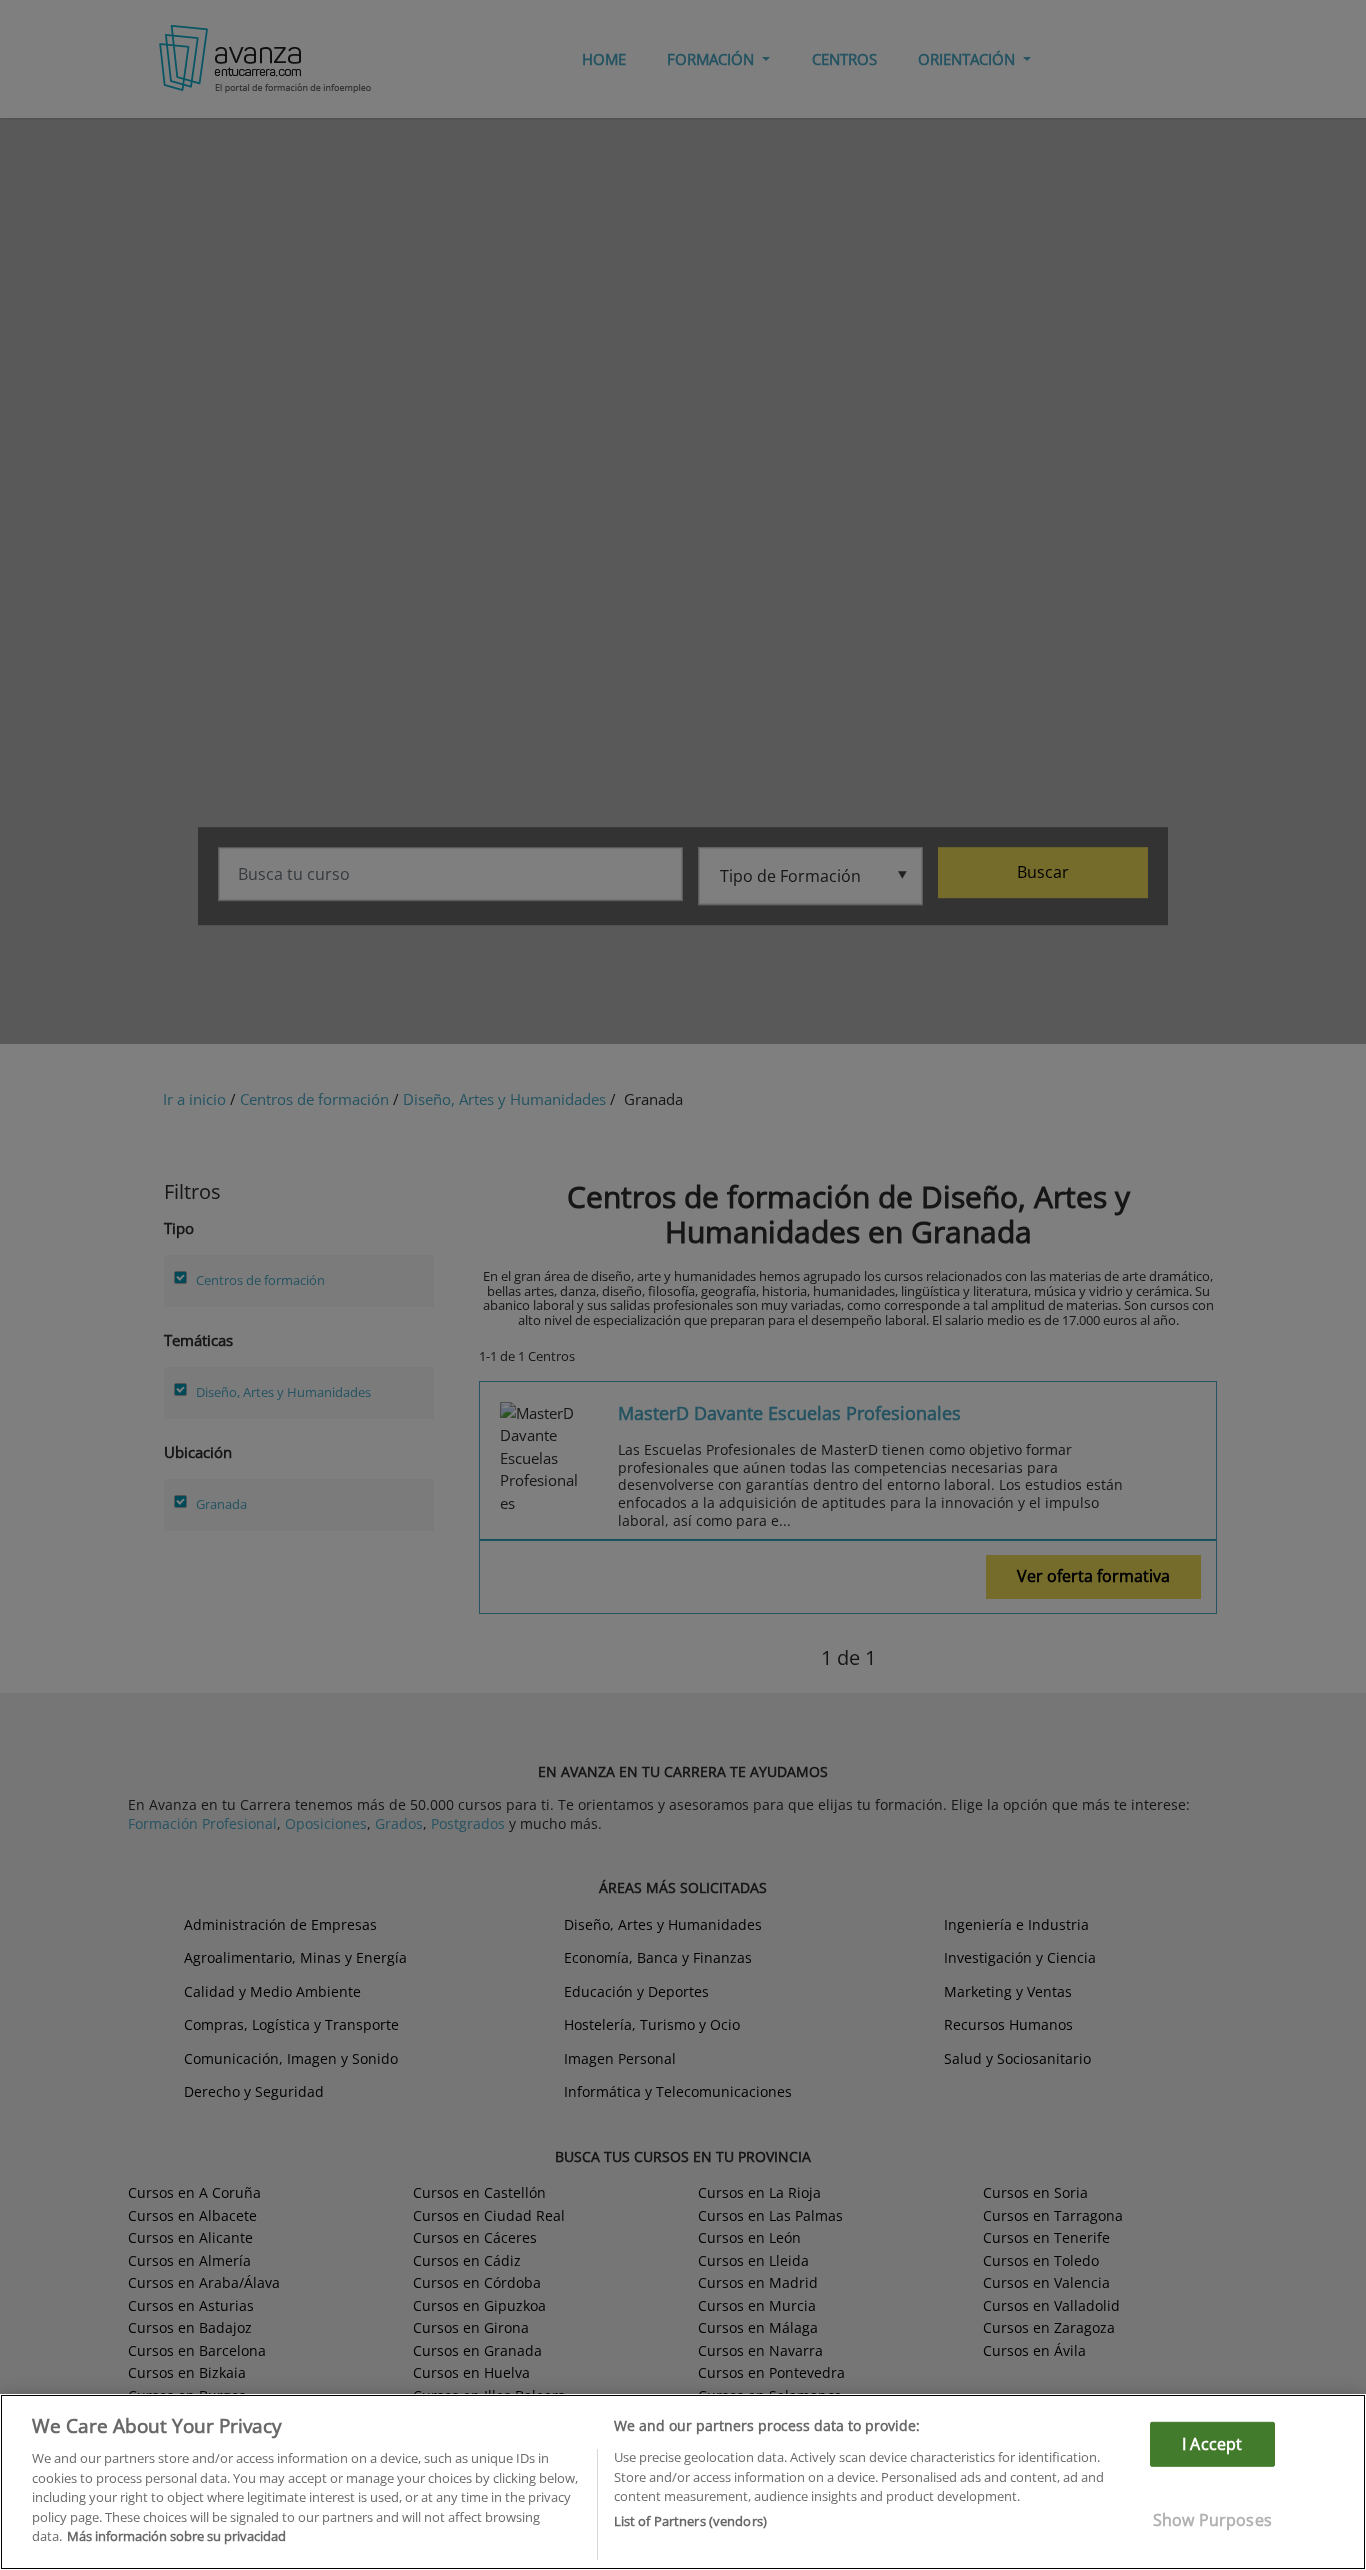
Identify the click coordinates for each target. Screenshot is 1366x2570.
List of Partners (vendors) (690, 2521)
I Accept (1212, 2444)
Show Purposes (1212, 2520)
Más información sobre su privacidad (176, 2536)
